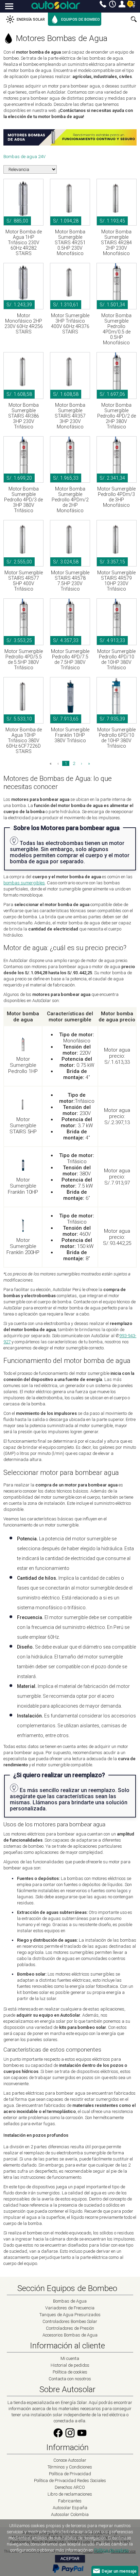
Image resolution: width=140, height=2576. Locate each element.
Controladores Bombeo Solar (70, 2321)
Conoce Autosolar (70, 2460)
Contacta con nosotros (70, 2379)
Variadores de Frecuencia (70, 2308)
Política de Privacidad (70, 2474)
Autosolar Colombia (70, 2514)
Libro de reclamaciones (70, 2494)
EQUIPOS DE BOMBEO (81, 20)
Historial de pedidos (70, 2365)
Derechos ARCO (70, 2487)
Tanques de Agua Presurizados (70, 2315)
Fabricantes (70, 2501)
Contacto (103, 4)
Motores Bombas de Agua (62, 38)
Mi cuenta (122, 4)
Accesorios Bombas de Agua (70, 2335)
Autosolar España (70, 2508)
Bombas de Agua (70, 2301)
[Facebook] (58, 2437)
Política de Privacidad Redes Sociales (70, 2481)
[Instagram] (70, 2437)
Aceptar (70, 2559)
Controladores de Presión (70, 2328)
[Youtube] (82, 2437)
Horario (112, 4)
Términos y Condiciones (70, 2467)
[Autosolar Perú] (56, 5)
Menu (9, 7)
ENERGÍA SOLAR (31, 20)
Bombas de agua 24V (24, 157)
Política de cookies (70, 2372)
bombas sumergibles (24, 883)
